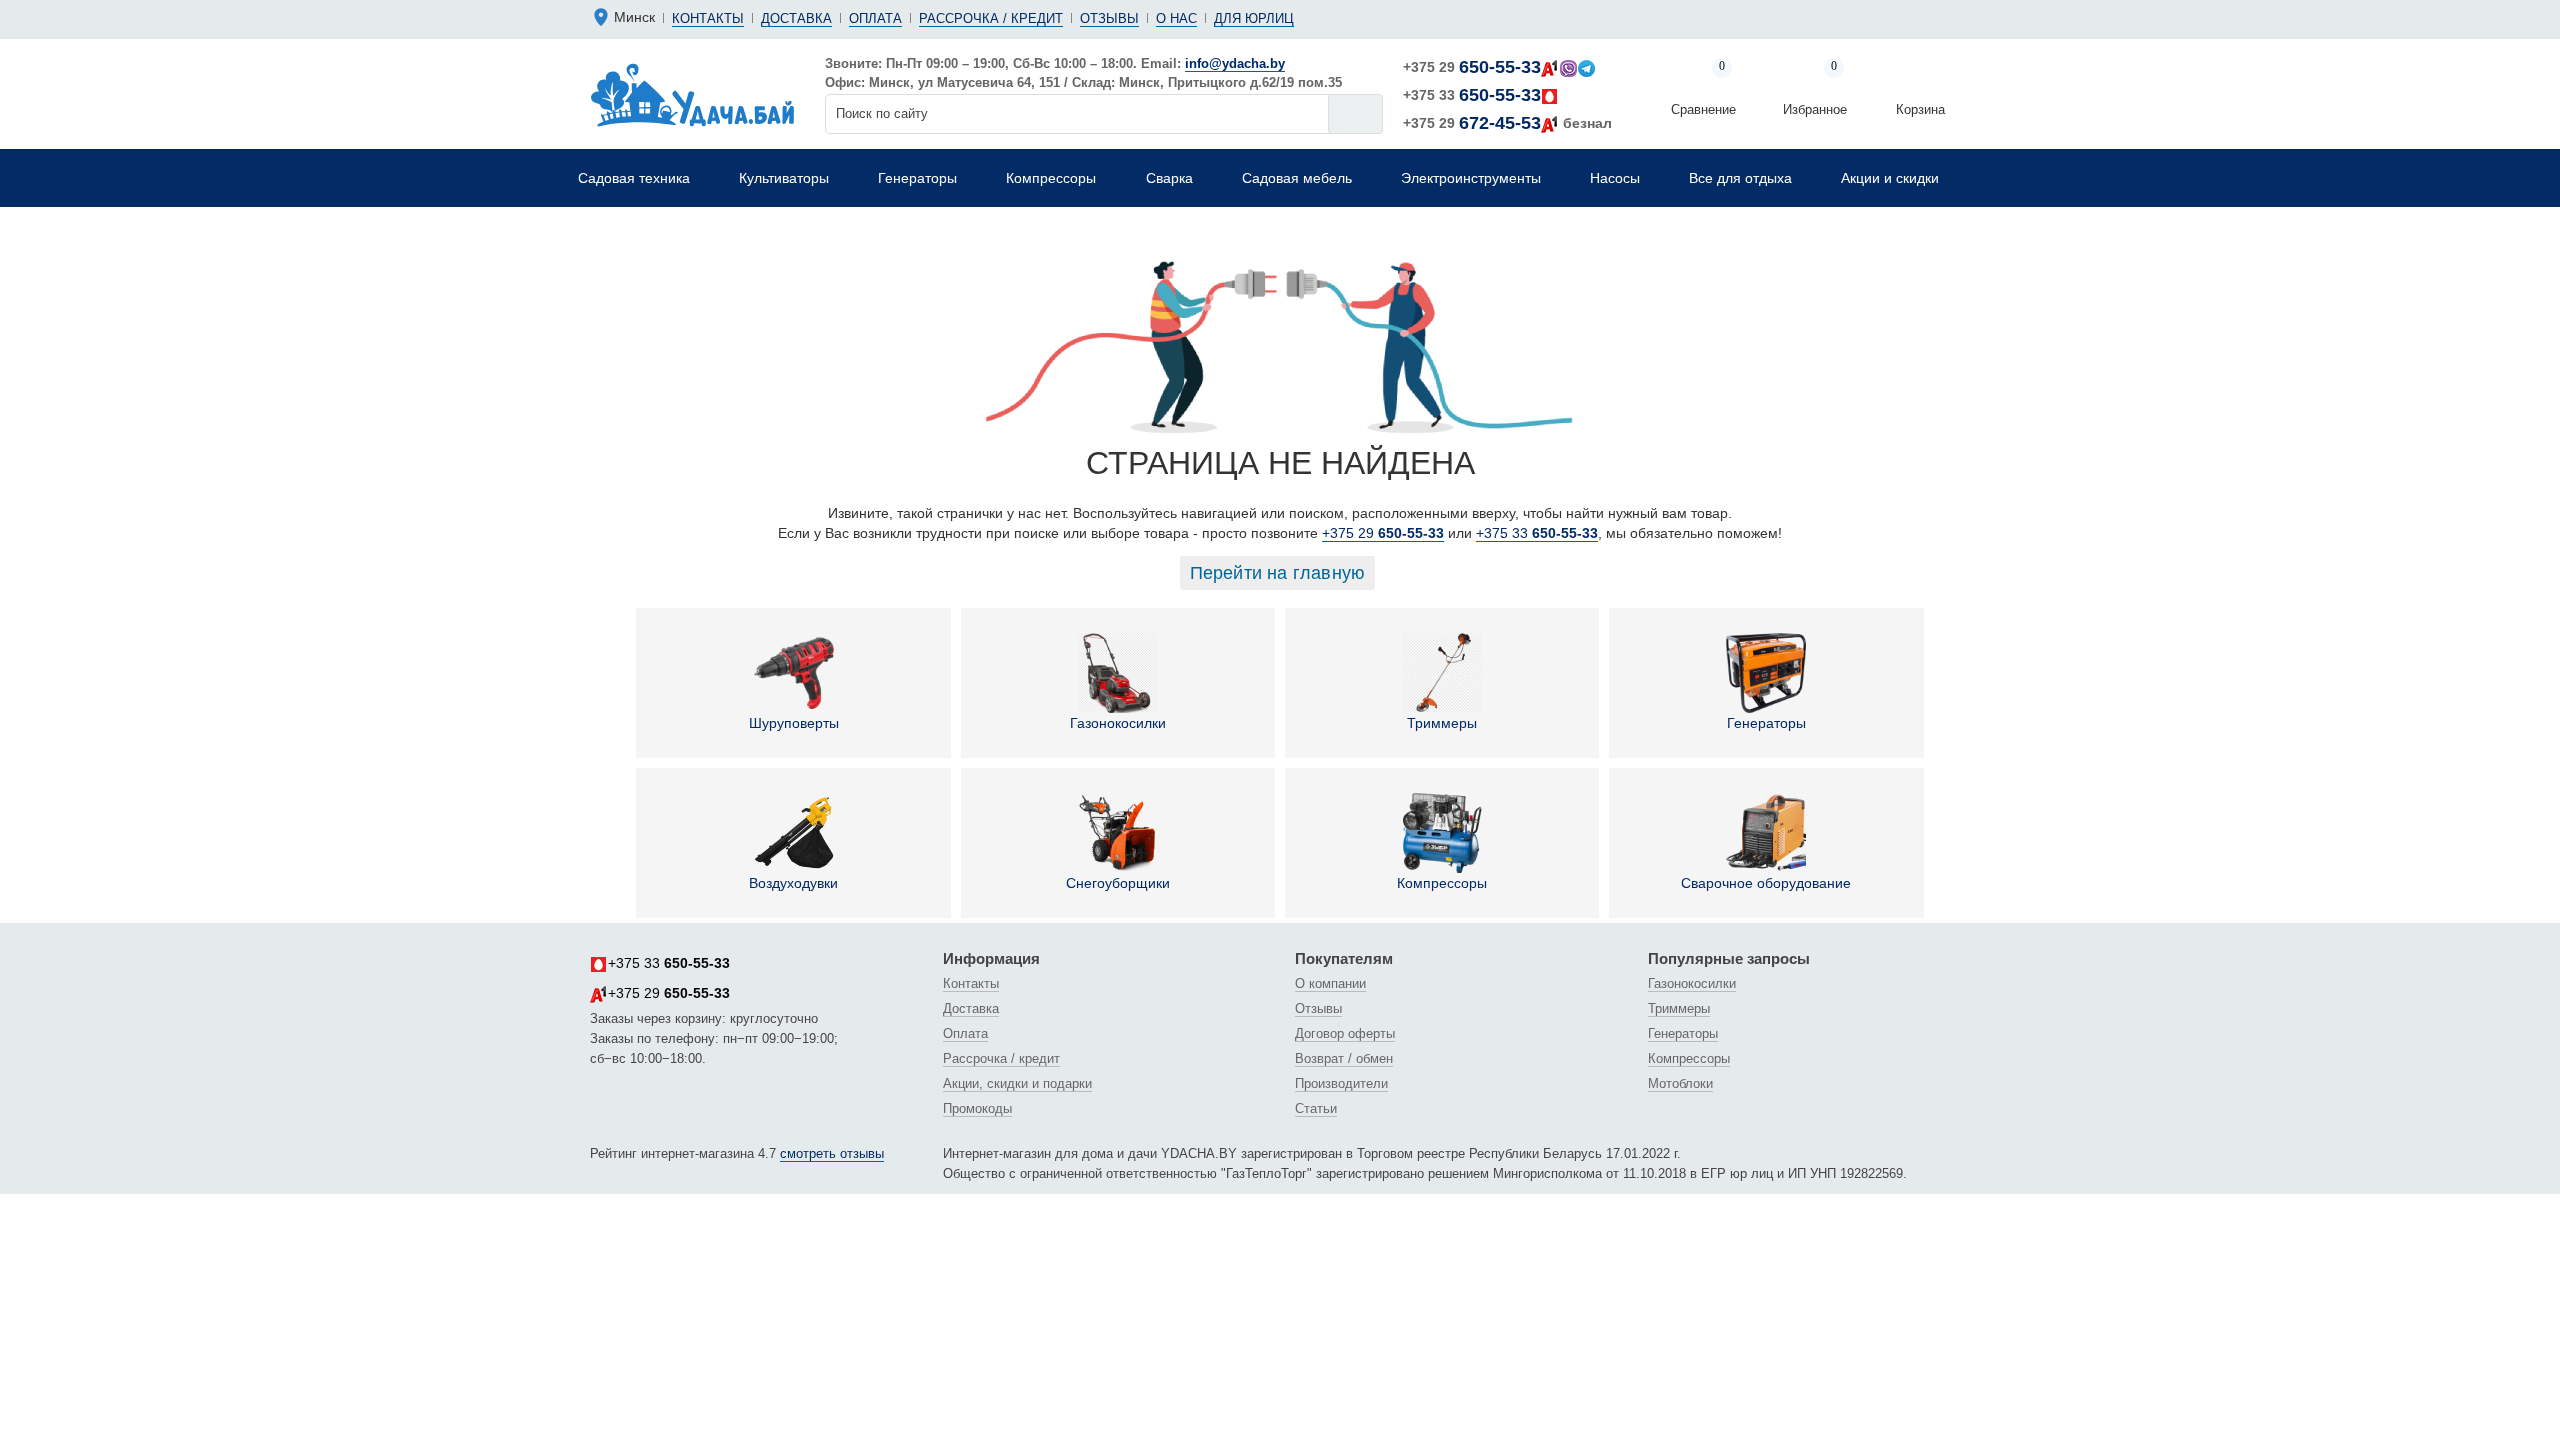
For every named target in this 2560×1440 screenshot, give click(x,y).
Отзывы (1109, 18)
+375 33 (1472, 95)
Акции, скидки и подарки (1017, 1083)
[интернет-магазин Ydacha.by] (692, 94)
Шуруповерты (794, 723)
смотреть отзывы (832, 1153)
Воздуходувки (793, 883)
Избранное (1815, 89)
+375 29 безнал (1507, 123)
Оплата (875, 18)
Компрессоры (1442, 883)
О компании (1330, 983)
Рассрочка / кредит (991, 18)
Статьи (1316, 1108)
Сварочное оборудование (1766, 883)
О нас (1176, 18)
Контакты (708, 18)
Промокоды (977, 1108)
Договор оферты (1345, 1033)
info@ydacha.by (1235, 63)
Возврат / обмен (1344, 1058)
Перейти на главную (1278, 573)
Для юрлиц (1254, 18)
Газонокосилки (1118, 723)
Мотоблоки (1680, 1083)
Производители (1341, 1083)
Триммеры (1442, 723)
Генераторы (1766, 723)
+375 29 (1472, 67)
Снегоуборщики (1118, 883)
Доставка (796, 18)
